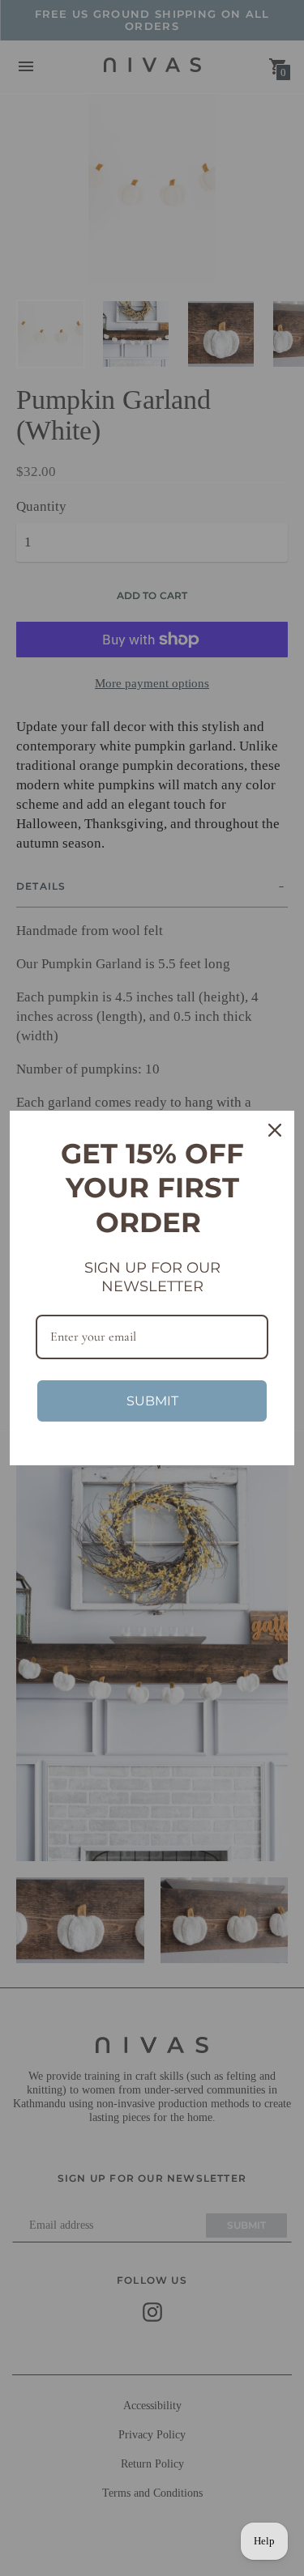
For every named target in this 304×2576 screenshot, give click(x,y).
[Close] (275, 1130)
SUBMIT (152, 1401)
